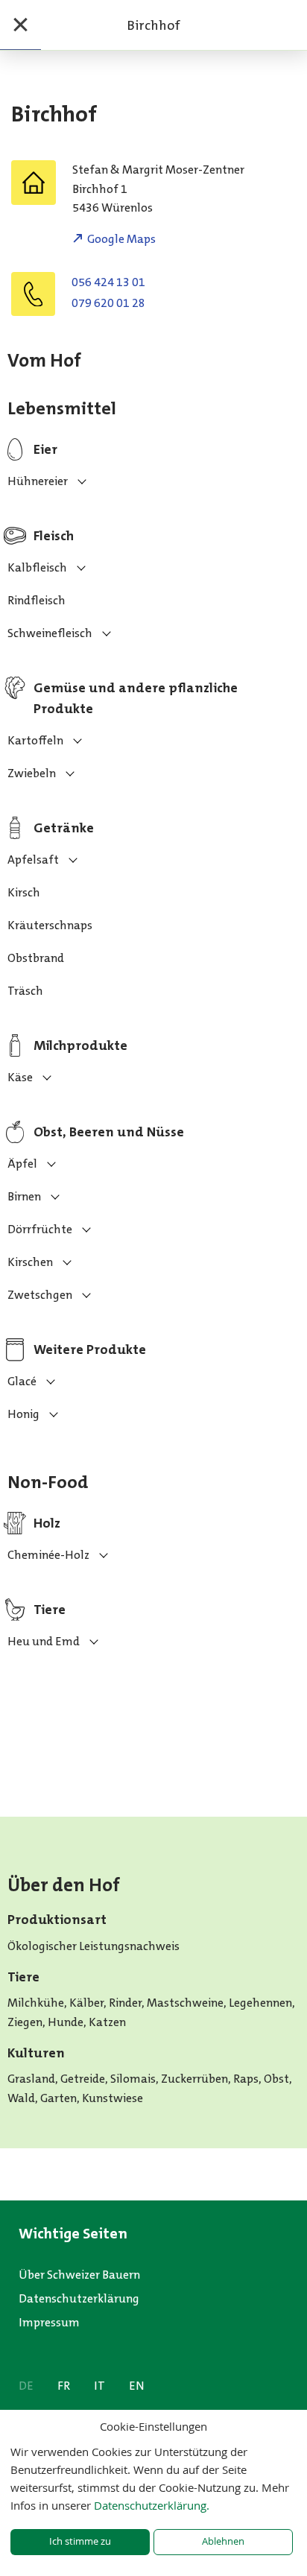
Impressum (49, 2322)
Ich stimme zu (80, 2541)
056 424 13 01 (108, 282)
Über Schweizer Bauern (79, 2275)
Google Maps (121, 239)
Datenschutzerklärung (79, 2298)
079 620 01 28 (108, 303)
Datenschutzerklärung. (152, 2505)
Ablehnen (223, 2541)
